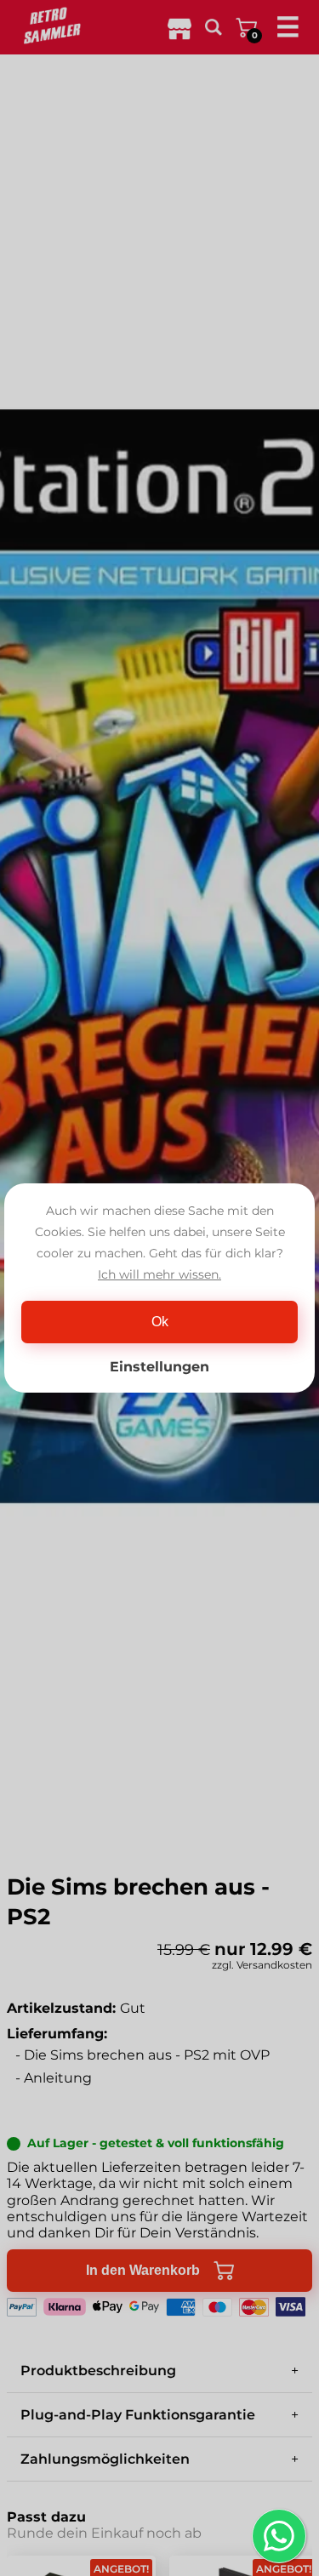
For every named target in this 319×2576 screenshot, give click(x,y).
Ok (160, 1322)
